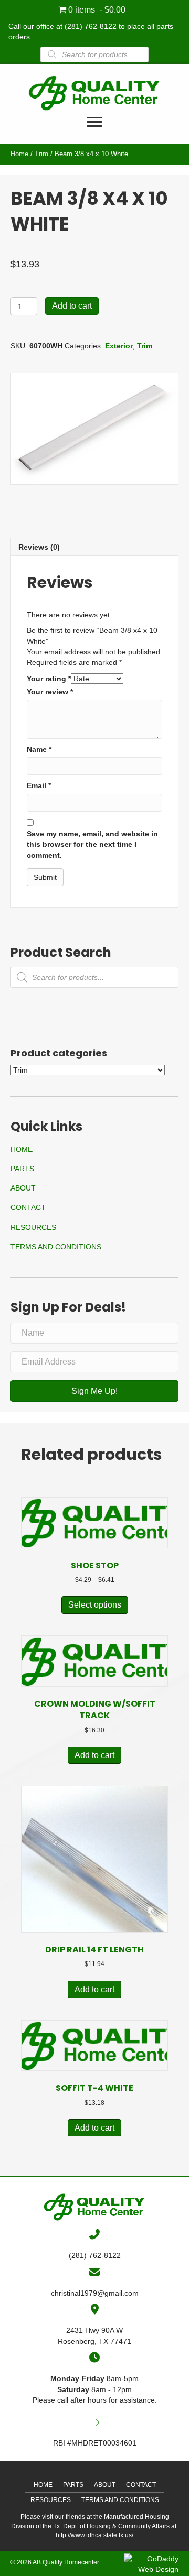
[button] (94, 1391)
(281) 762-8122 (91, 26)
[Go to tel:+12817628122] (94, 2234)
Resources (33, 1227)
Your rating (49, 679)
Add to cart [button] (94, 1755)
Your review (50, 692)
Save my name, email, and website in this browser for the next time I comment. (92, 844)
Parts (22, 1169)
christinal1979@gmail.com (95, 2293)
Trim (41, 154)
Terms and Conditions (56, 1247)
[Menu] (94, 122)
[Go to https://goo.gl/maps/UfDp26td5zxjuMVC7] (94, 2309)
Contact (28, 1207)
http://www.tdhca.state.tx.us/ (94, 2535)
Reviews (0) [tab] (39, 547)
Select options (95, 1605)
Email (39, 785)
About (23, 1188)
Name (39, 749)
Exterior (119, 346)
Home (19, 154)
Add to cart (72, 306)
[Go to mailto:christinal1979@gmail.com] (94, 2272)
